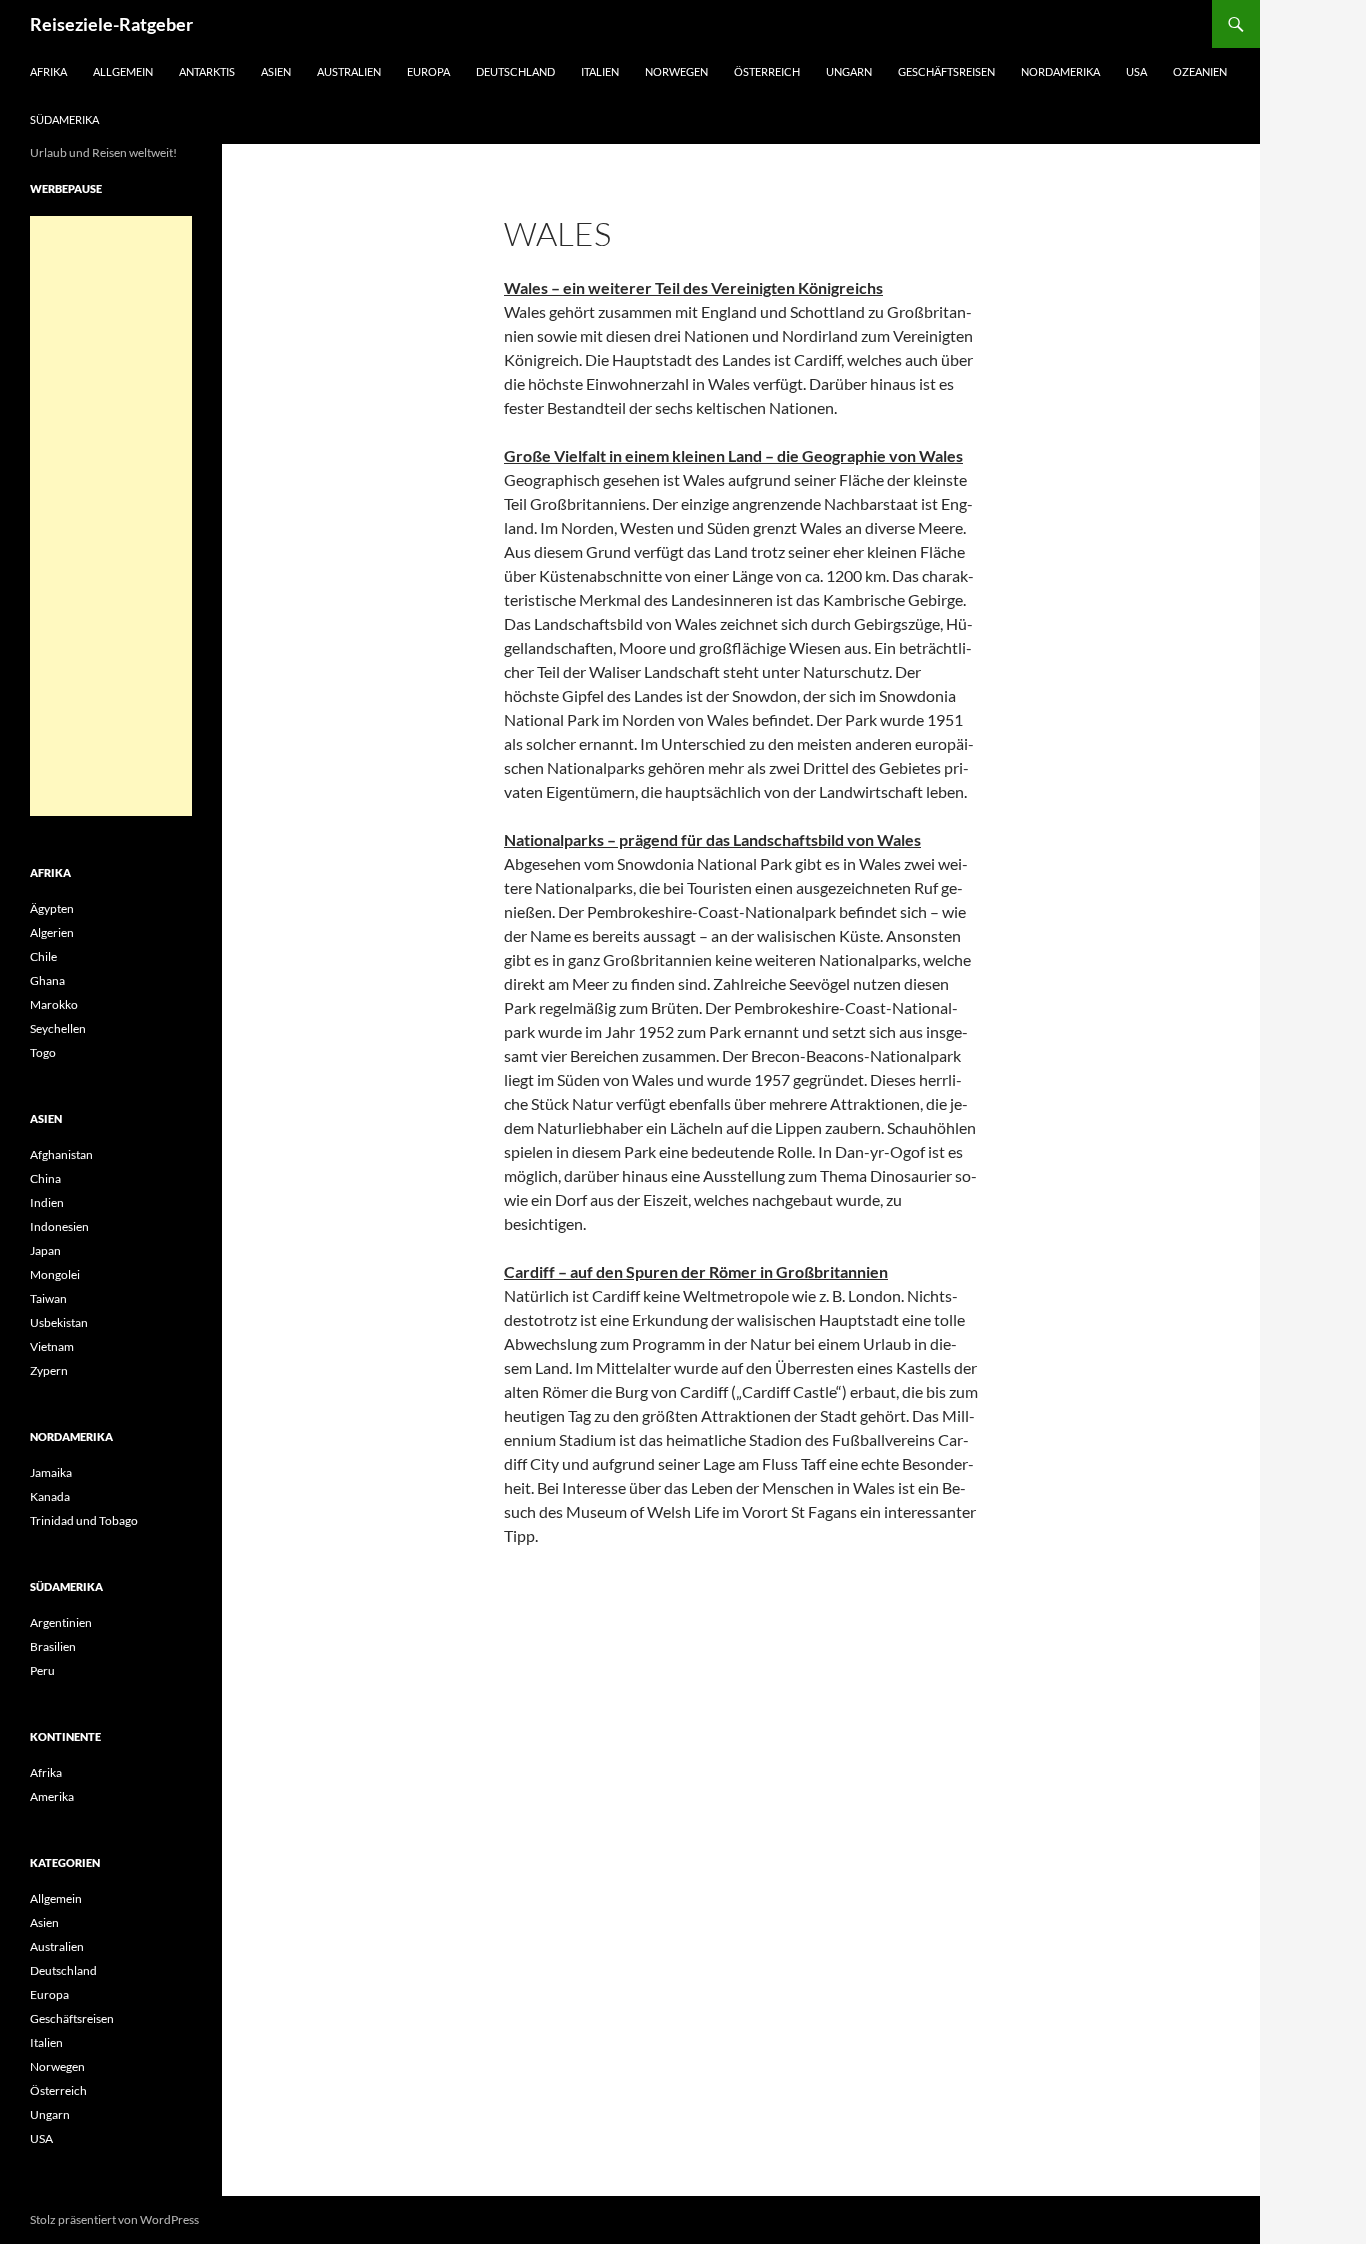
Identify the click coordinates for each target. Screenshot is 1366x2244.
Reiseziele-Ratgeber (111, 24)
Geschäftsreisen (946, 71)
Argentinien (61, 1622)
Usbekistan (59, 1322)
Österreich (767, 71)
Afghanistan (61, 1154)
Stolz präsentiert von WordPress (114, 2219)
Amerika (52, 1796)
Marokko (54, 1004)
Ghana (47, 980)
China (45, 1178)
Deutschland (515, 71)
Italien (600, 71)
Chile (43, 956)
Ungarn (849, 71)
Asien (276, 71)
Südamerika (64, 119)
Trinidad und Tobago (84, 1520)
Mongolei (55, 1274)
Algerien (52, 932)
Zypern (49, 1370)
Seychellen (58, 1028)
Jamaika (51, 1472)
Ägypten (52, 908)
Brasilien (53, 1646)
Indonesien (59, 1226)
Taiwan (48, 1298)
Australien (349, 71)
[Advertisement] (111, 516)
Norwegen (676, 71)
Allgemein (123, 71)
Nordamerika (1060, 71)
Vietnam (52, 1346)
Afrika (48, 71)
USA (1136, 71)
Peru (42, 1670)
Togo (43, 1052)
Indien (47, 1202)
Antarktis (207, 71)
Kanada (50, 1496)
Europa (428, 71)
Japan (45, 1250)
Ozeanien (1200, 71)
